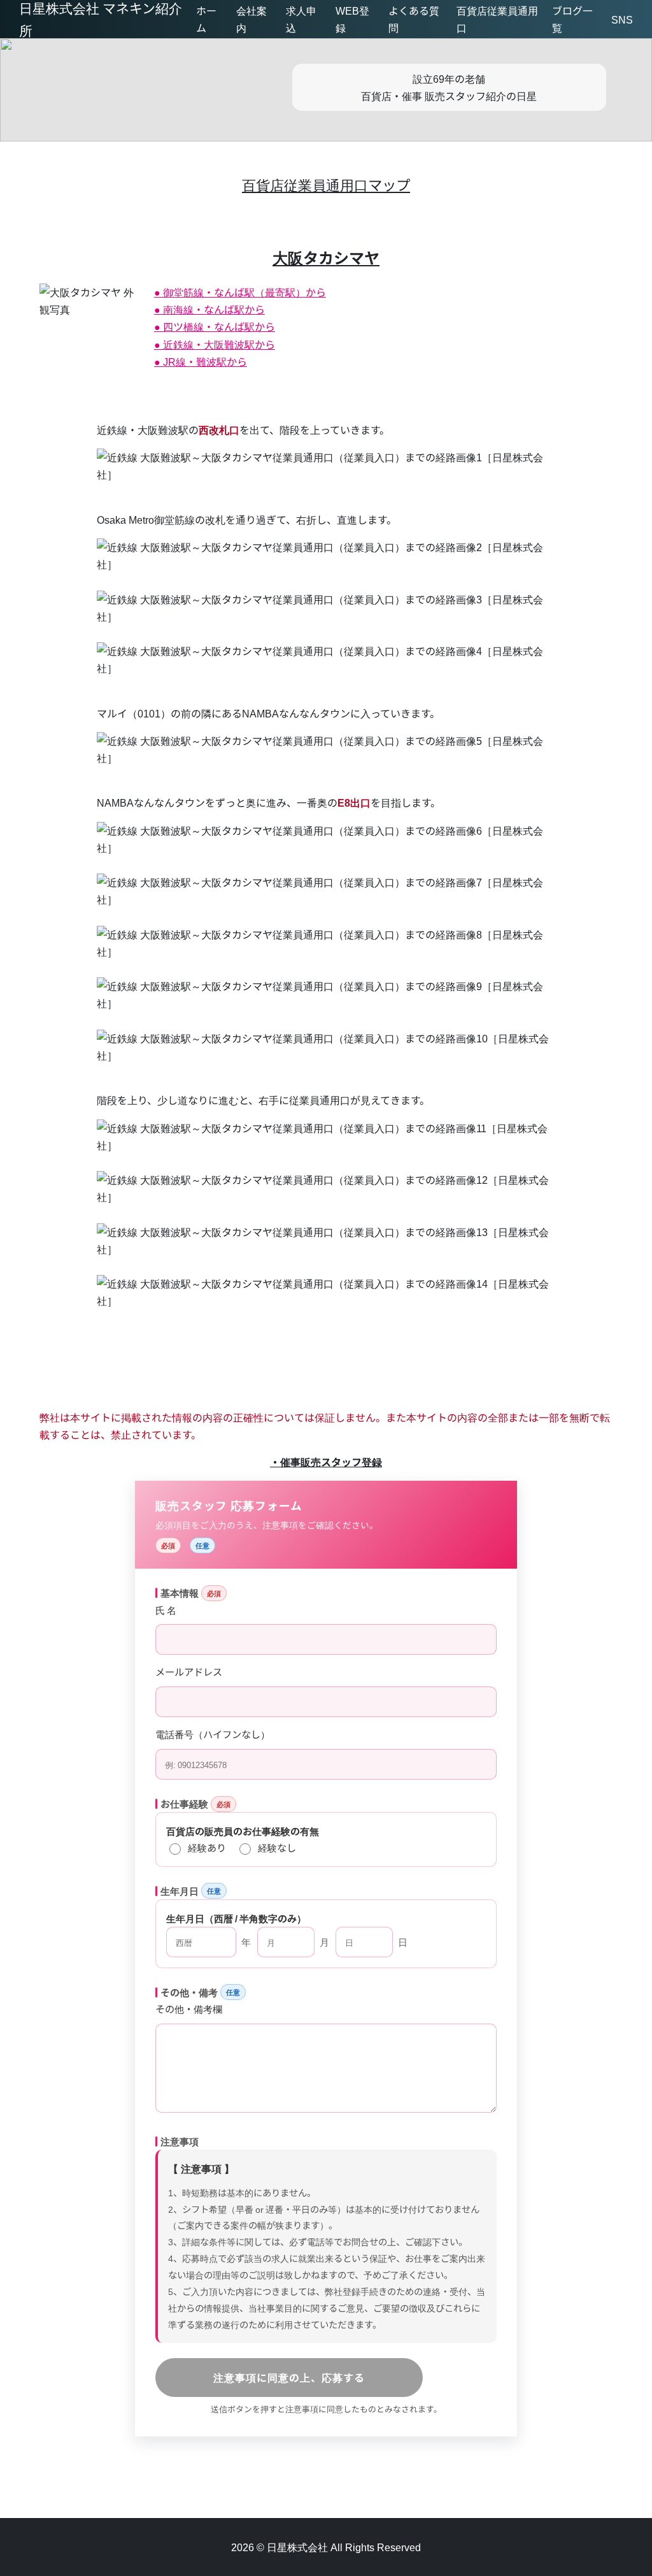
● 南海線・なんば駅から (209, 309)
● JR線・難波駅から (201, 361)
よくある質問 (414, 19)
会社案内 (252, 19)
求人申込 (301, 19)
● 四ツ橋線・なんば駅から (215, 326)
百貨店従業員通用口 (497, 19)
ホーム (206, 19)
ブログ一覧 (572, 19)
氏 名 (166, 1609)
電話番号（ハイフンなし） (213, 1734)
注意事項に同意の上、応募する (289, 2377)
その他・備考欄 (189, 2008)
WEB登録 (352, 19)
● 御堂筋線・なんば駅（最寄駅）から (240, 292)
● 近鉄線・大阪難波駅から (215, 344)
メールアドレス (189, 1671)
